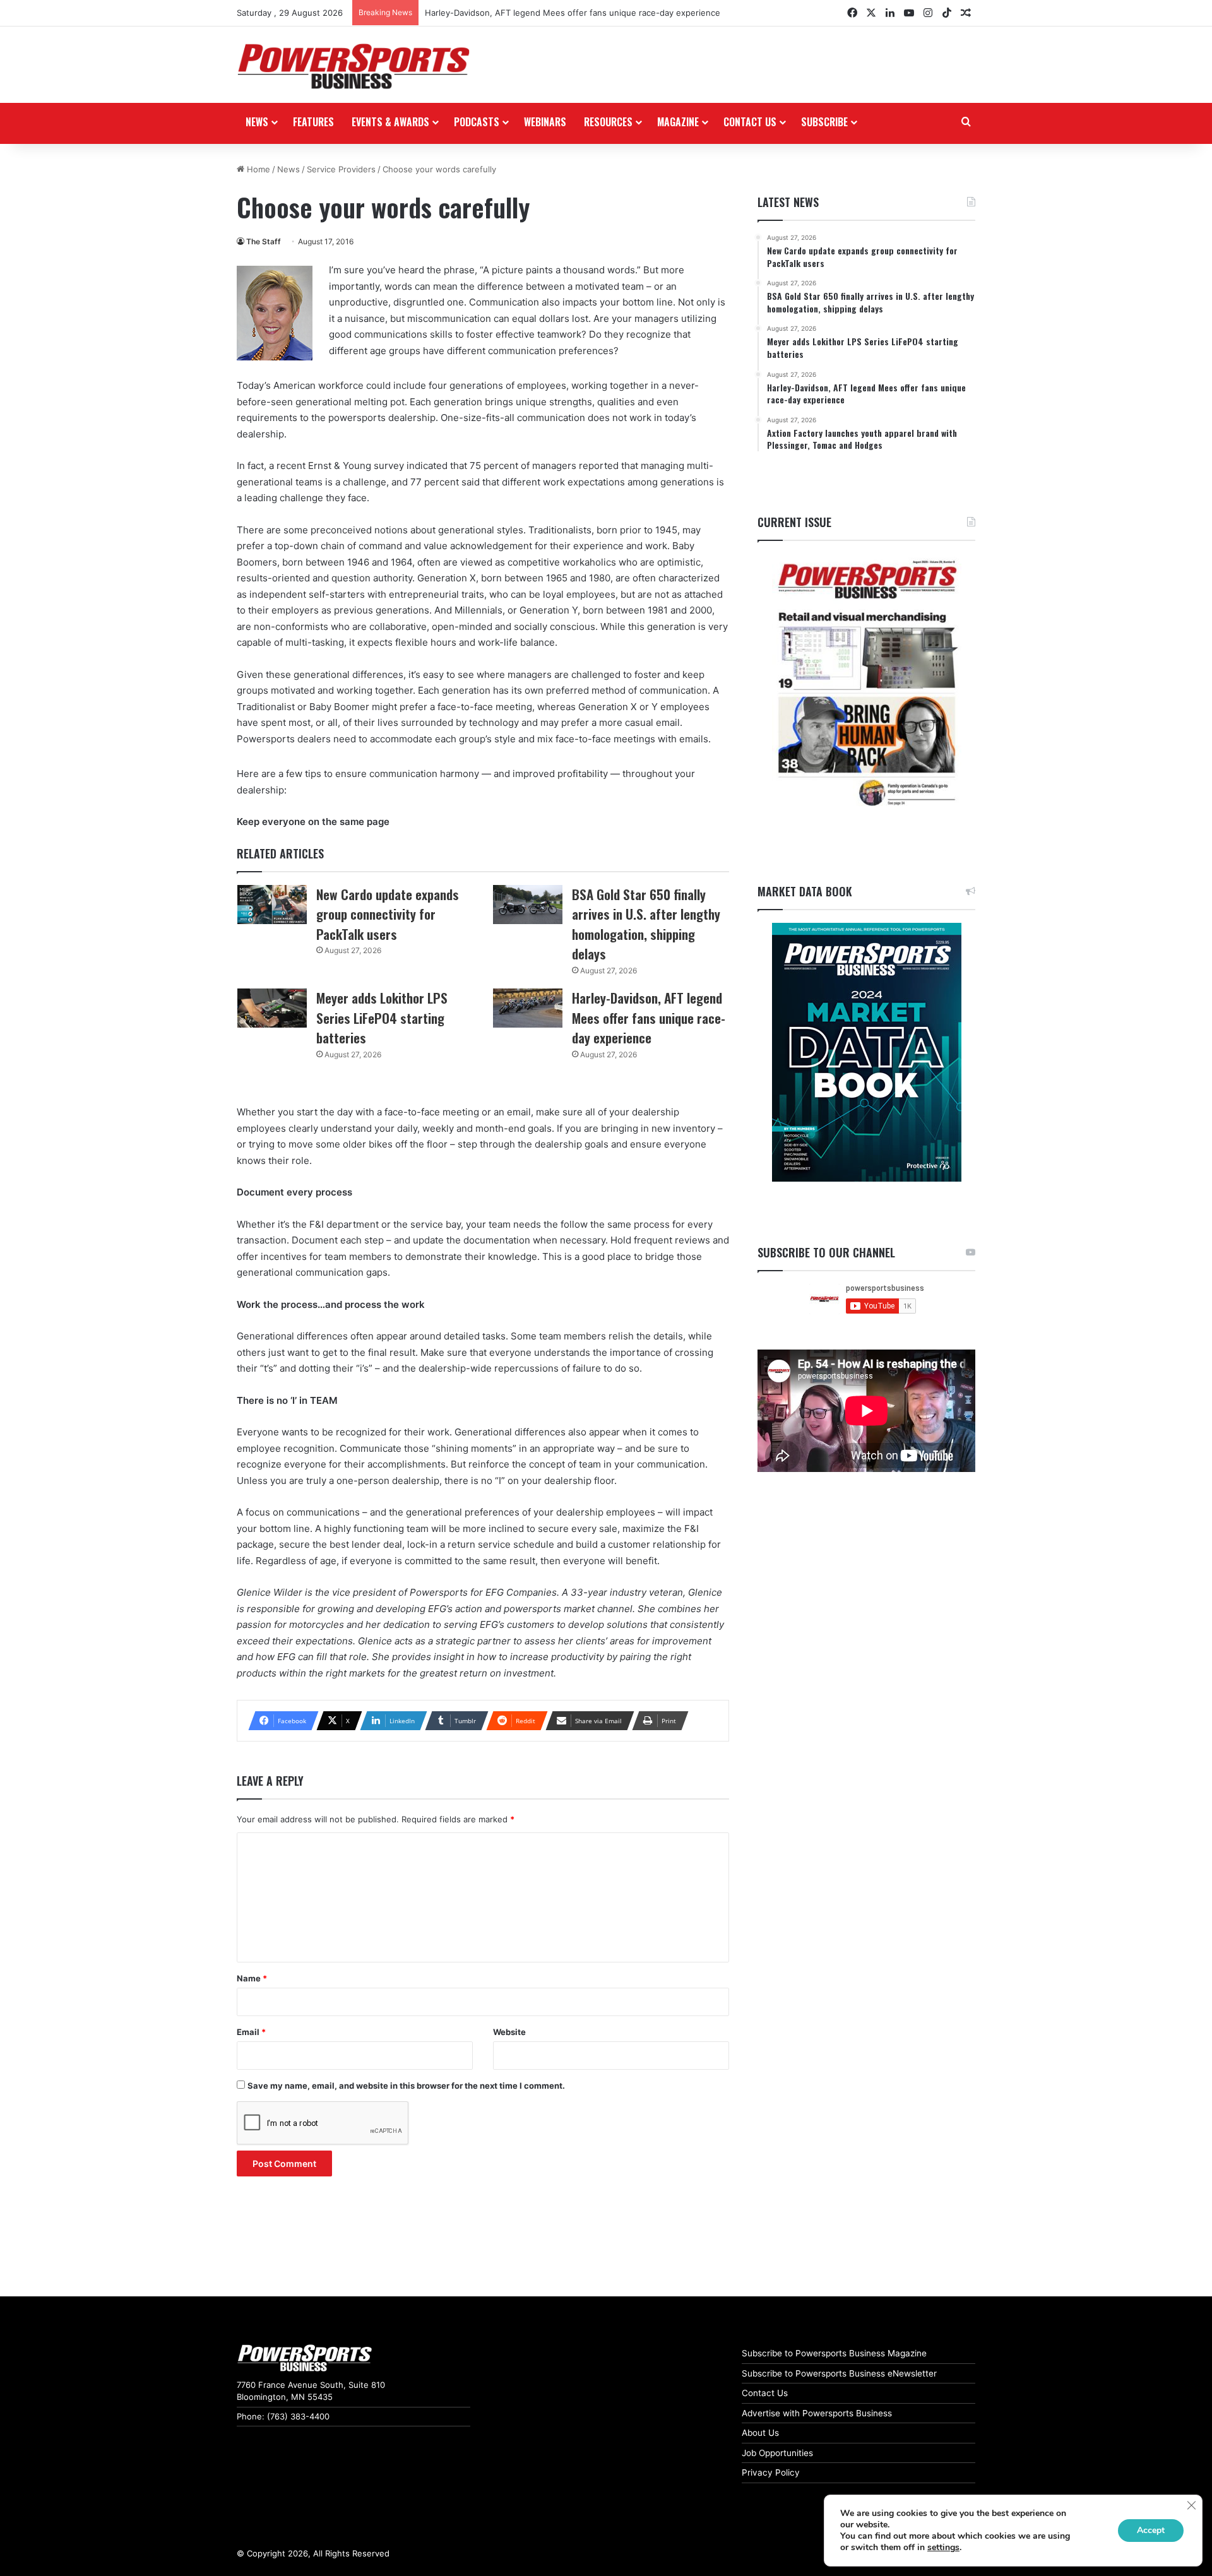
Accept (1151, 2530)
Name (252, 1978)
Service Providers (341, 169)
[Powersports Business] (353, 66)
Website (509, 2032)
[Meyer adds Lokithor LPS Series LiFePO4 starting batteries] (272, 1008)
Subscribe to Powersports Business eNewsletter (839, 2373)
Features (313, 122)
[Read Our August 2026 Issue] (866, 684)
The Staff (264, 241)
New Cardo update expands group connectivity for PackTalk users (388, 914)
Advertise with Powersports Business (817, 2413)
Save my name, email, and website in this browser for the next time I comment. (406, 2086)
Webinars (545, 122)
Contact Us (765, 2393)
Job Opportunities (777, 2453)
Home (257, 169)
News (257, 122)
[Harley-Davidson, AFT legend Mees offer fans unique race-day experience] (528, 1008)
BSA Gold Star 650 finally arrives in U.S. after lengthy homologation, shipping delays (646, 924)
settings (943, 2548)
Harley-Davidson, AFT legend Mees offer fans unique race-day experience (573, 13)
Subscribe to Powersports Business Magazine (834, 2353)
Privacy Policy (771, 2472)
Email (251, 2032)
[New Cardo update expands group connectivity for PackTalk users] (272, 905)
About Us (760, 2433)
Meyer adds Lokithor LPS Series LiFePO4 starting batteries (382, 1018)
